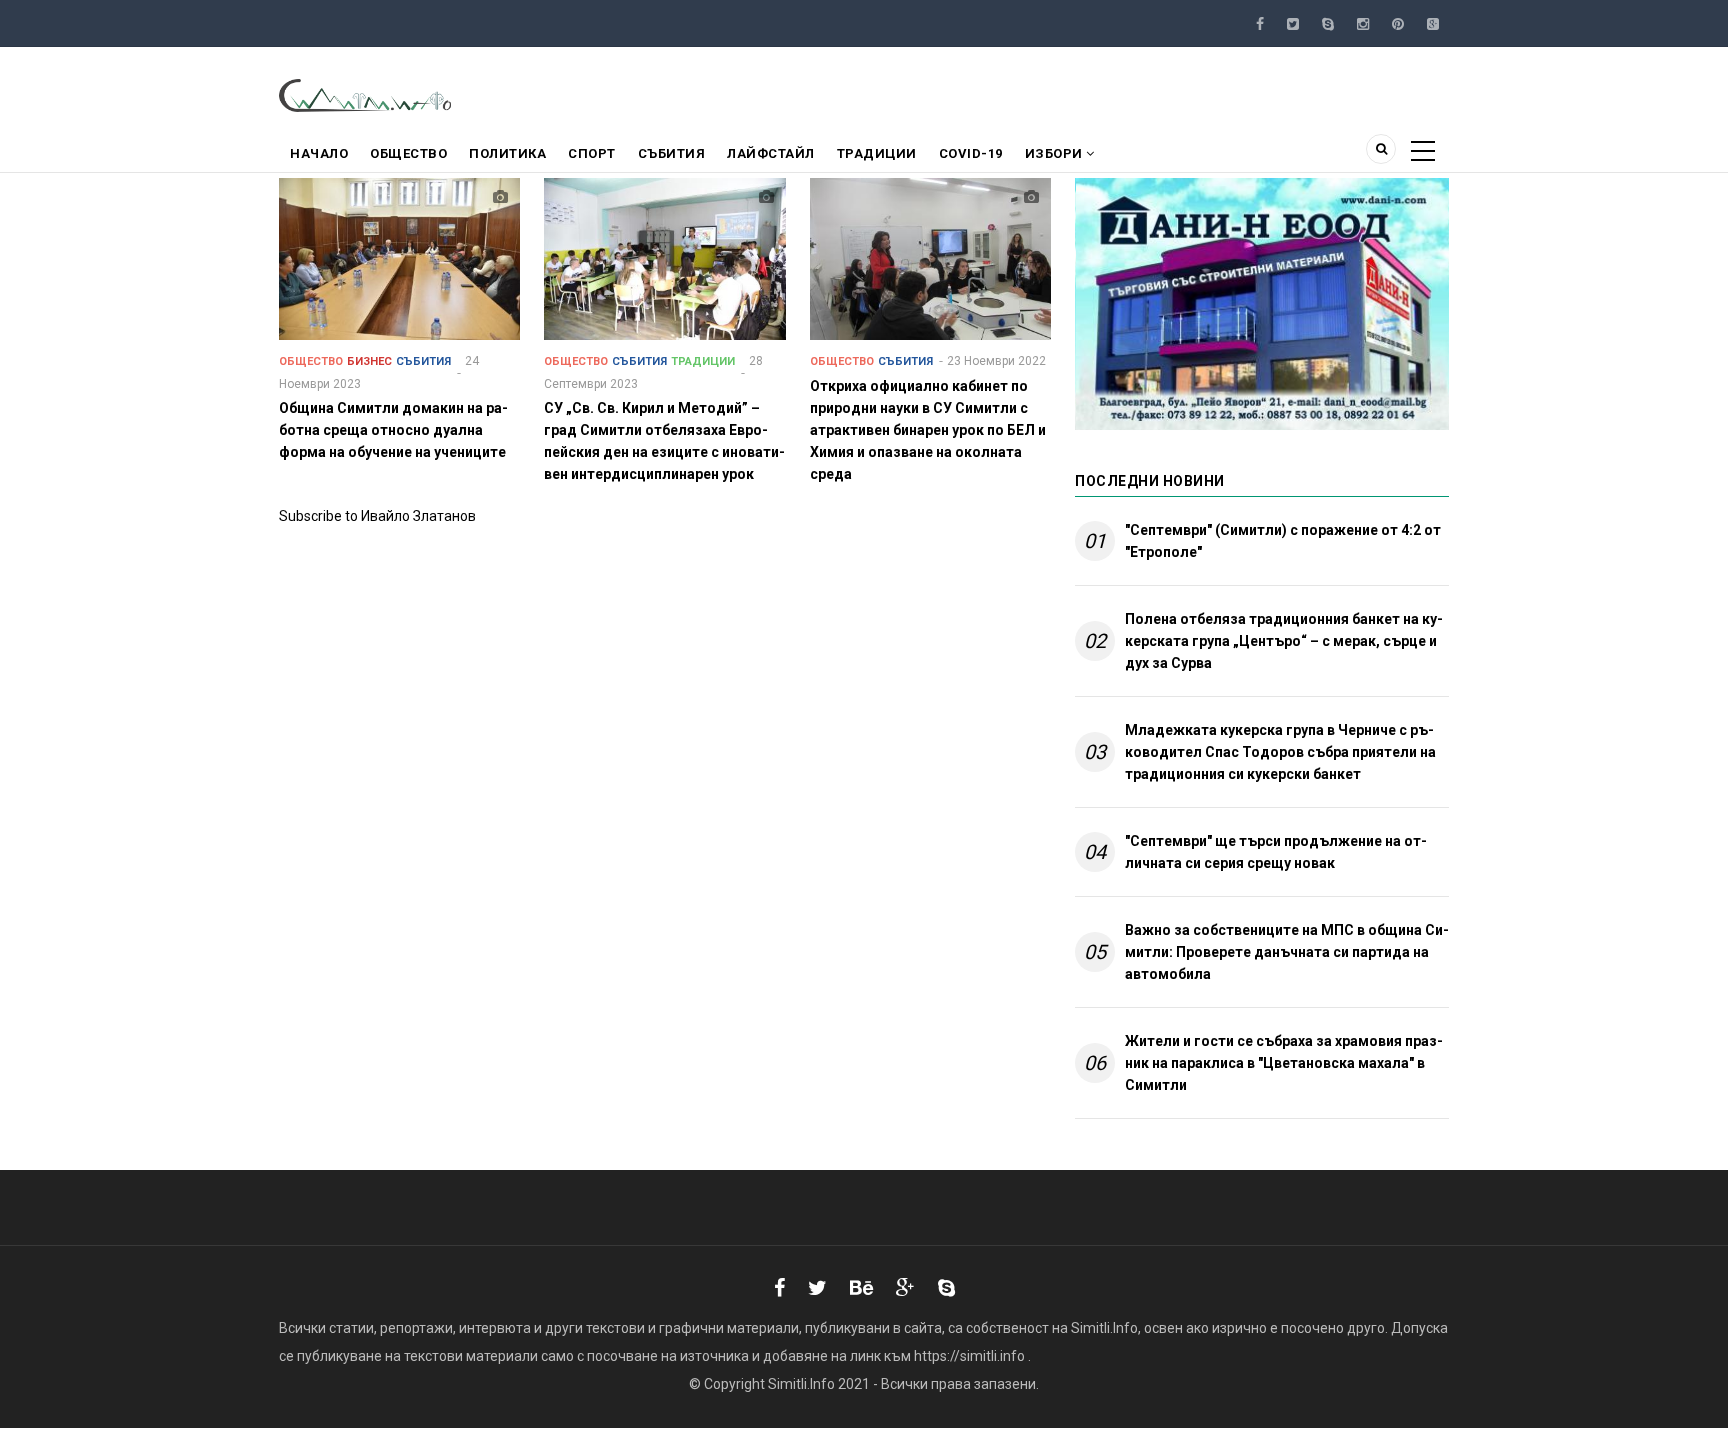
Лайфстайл (771, 153)
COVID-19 (971, 153)
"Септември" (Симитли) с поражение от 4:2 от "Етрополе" (1283, 541)
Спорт (592, 153)
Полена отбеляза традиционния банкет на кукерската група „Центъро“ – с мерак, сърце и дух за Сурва (1284, 641)
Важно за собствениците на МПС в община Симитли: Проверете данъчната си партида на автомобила (1287, 952)
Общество (408, 153)
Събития (672, 153)
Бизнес (369, 361)
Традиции (877, 153)
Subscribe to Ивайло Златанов (377, 516)
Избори (1056, 153)
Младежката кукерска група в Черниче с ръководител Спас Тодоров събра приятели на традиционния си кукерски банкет (1280, 752)
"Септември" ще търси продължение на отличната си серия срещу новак (1276, 852)
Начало (319, 153)
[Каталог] (366, 94)
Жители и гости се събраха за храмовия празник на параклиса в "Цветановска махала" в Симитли (1284, 1063)
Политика (507, 153)
